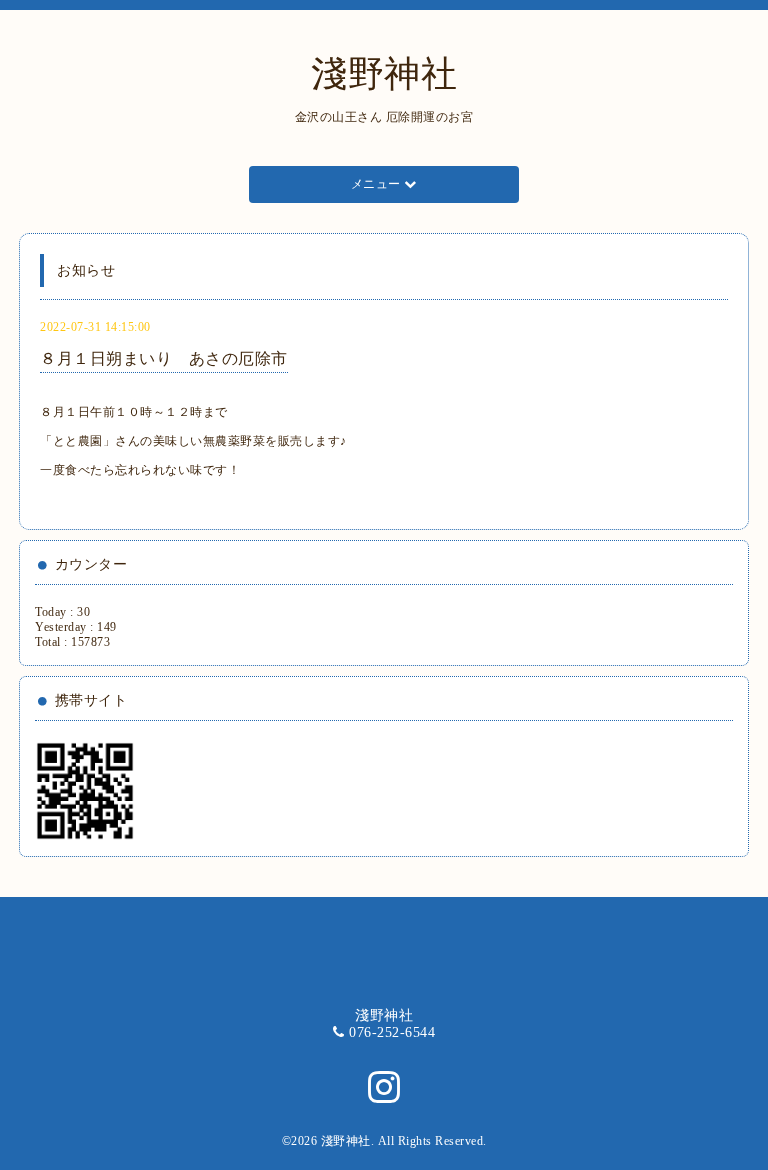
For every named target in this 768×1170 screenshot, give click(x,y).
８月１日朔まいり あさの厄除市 (164, 358)
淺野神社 (384, 74)
